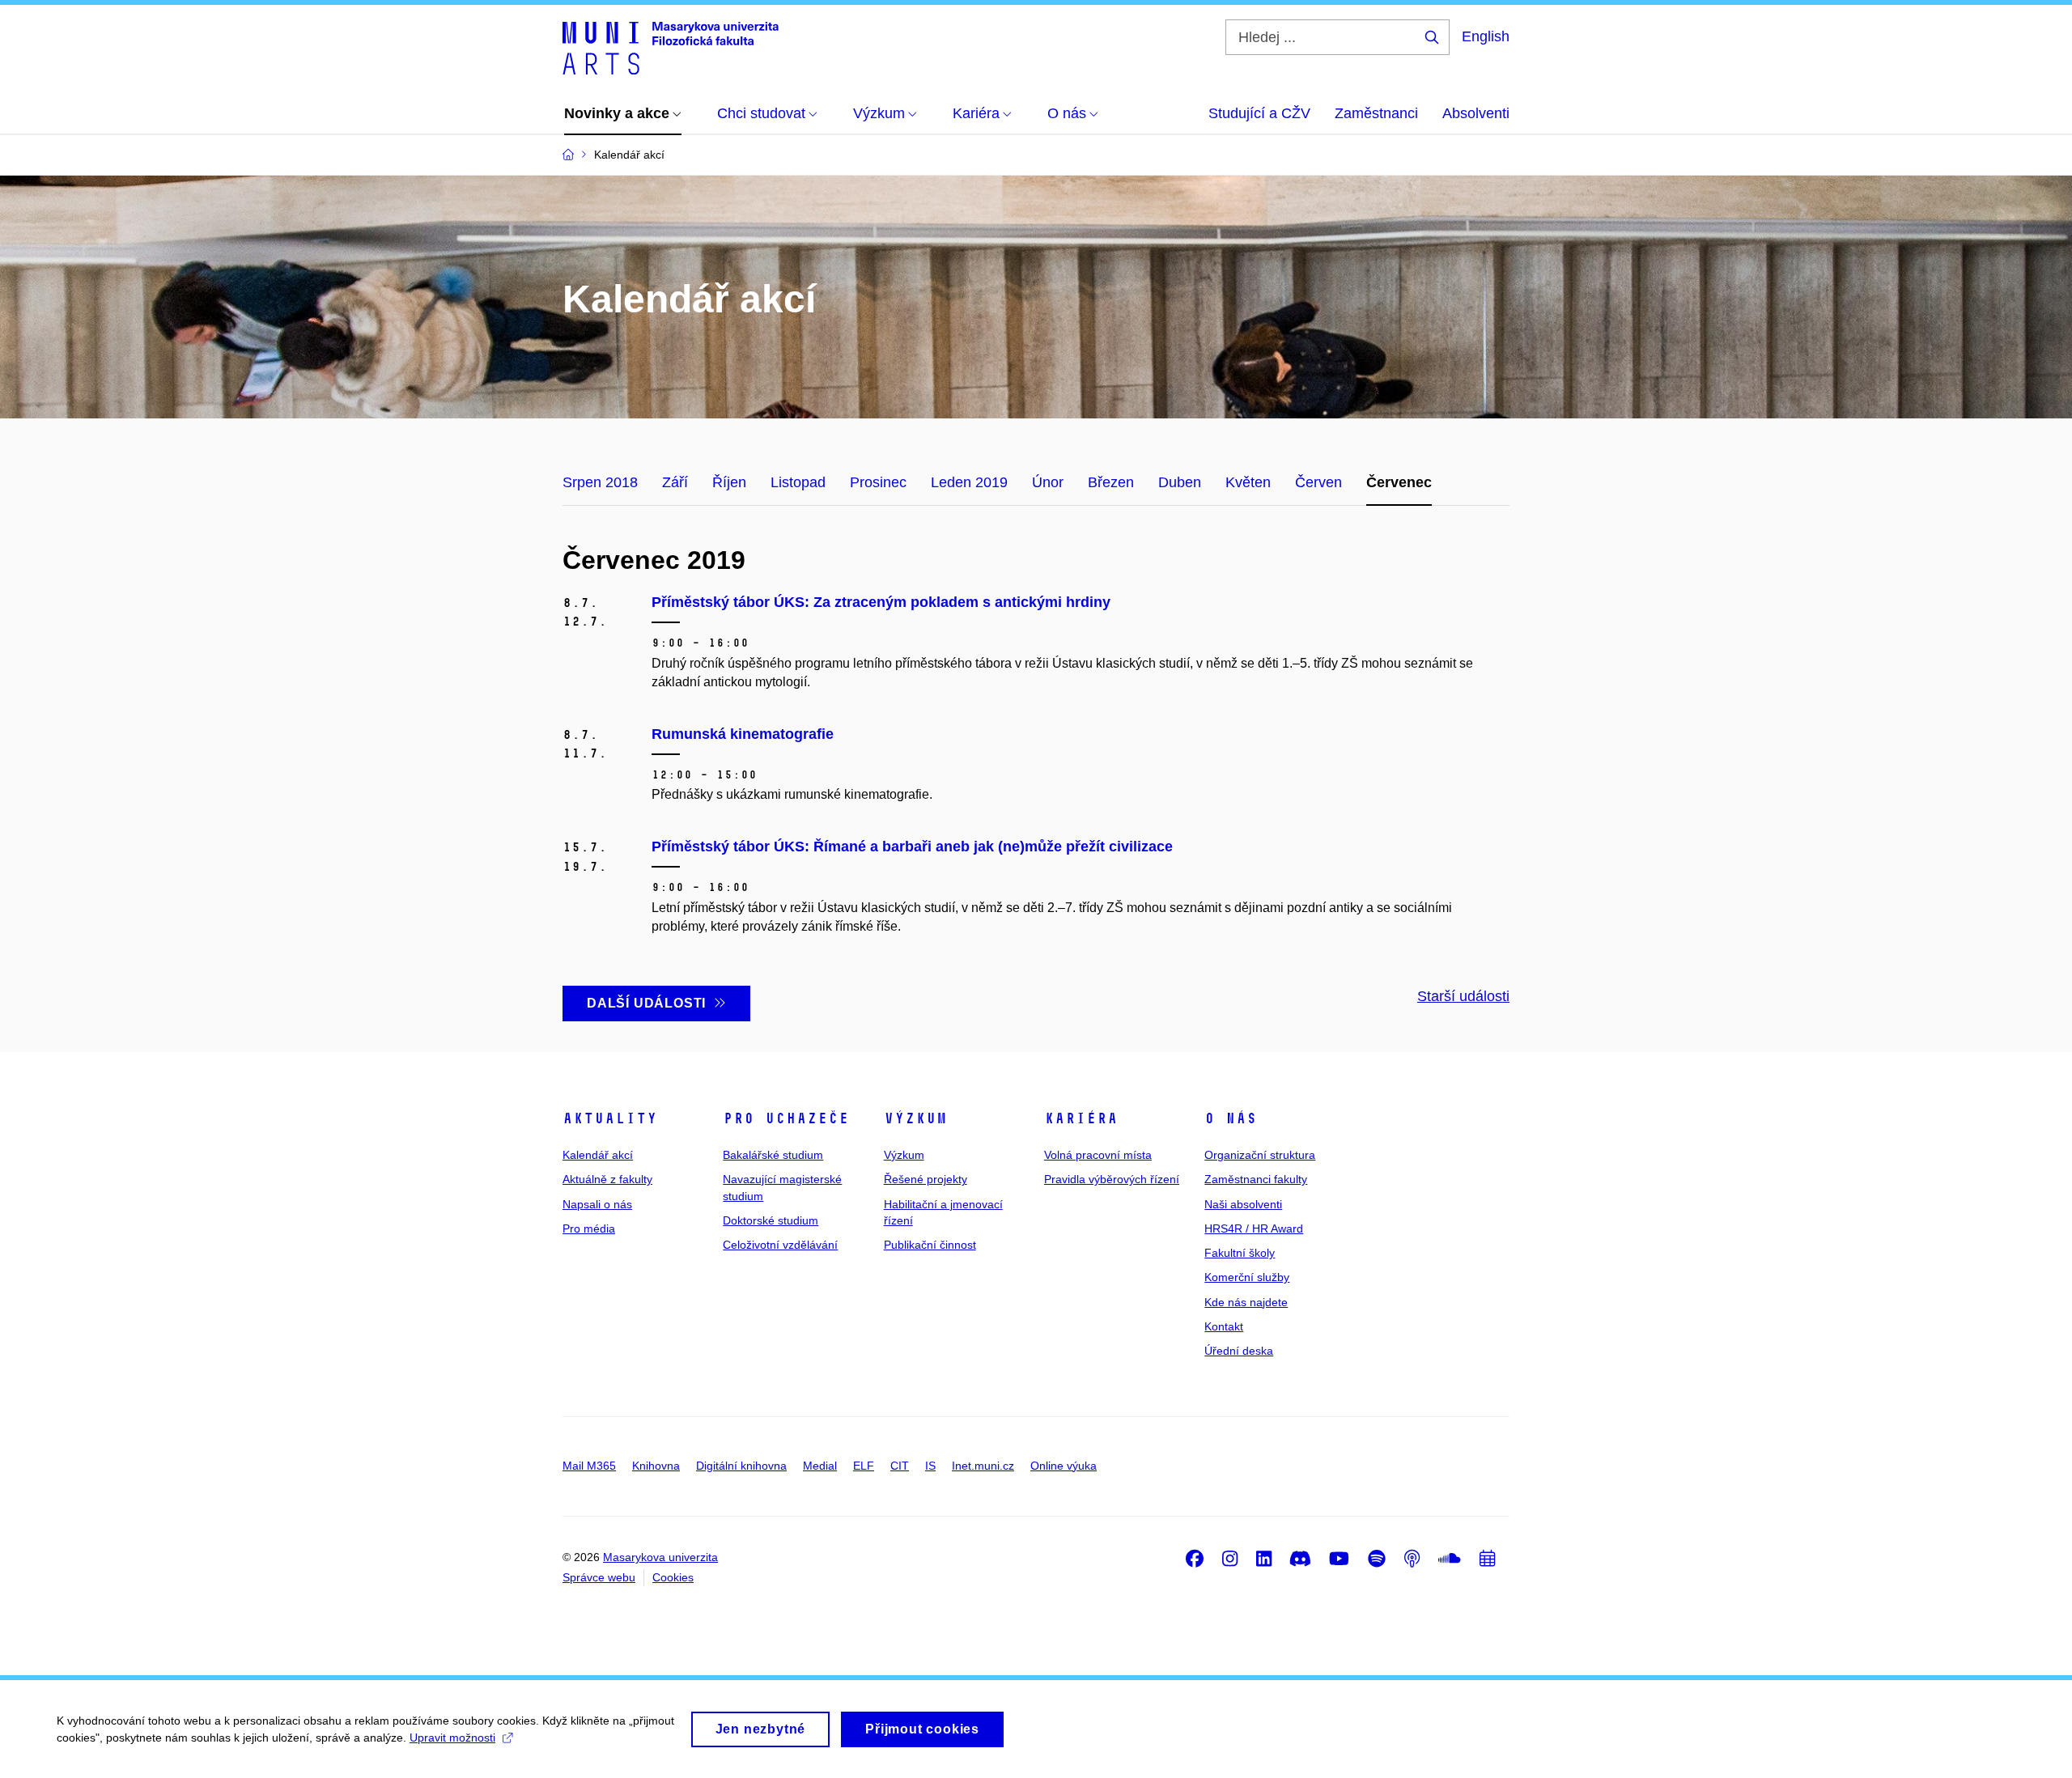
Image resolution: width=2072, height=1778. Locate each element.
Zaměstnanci (1376, 113)
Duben (1180, 482)
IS (930, 1466)
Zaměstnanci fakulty (1256, 1179)
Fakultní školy (1240, 1253)
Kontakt (1224, 1326)
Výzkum (915, 1118)
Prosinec (878, 482)
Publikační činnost (930, 1245)
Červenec (1399, 482)
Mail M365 (589, 1466)
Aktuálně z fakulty (607, 1179)
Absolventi (1476, 113)
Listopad (798, 482)
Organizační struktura (1260, 1155)
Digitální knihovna (741, 1466)
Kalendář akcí (598, 1155)
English (1486, 36)
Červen (1318, 482)
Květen (1248, 482)
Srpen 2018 (600, 482)
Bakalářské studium (773, 1155)
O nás (1231, 1118)
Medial (820, 1466)
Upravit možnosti (452, 1738)
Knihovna (656, 1466)
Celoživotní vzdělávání (780, 1245)
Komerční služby (1247, 1277)
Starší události (1463, 996)
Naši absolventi (1243, 1204)
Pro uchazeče (786, 1118)
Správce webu (599, 1577)
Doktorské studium (771, 1220)
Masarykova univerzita (660, 1557)
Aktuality (610, 1118)
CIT (900, 1466)
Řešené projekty (926, 1179)
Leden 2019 (969, 482)
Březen (1111, 482)
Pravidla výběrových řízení (1112, 1179)
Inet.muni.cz (983, 1466)
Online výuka (1064, 1466)
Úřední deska (1239, 1351)
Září (675, 482)
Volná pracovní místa (1098, 1155)
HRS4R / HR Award (1254, 1228)
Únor (1048, 482)
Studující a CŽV (1259, 113)
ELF (864, 1466)
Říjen (729, 482)
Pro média (589, 1228)
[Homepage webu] (671, 47)
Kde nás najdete (1246, 1302)
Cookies (673, 1577)
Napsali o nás (597, 1204)
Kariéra (1081, 1118)
